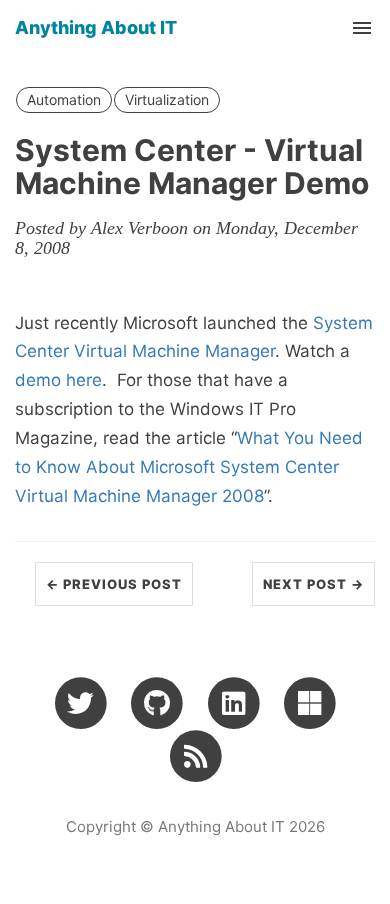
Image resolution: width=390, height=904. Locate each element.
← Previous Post (114, 584)
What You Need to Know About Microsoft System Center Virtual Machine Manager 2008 (189, 467)
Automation (64, 99)
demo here (58, 380)
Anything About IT (96, 27)
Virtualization (167, 99)
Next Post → (313, 584)
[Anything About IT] (195, 755)
